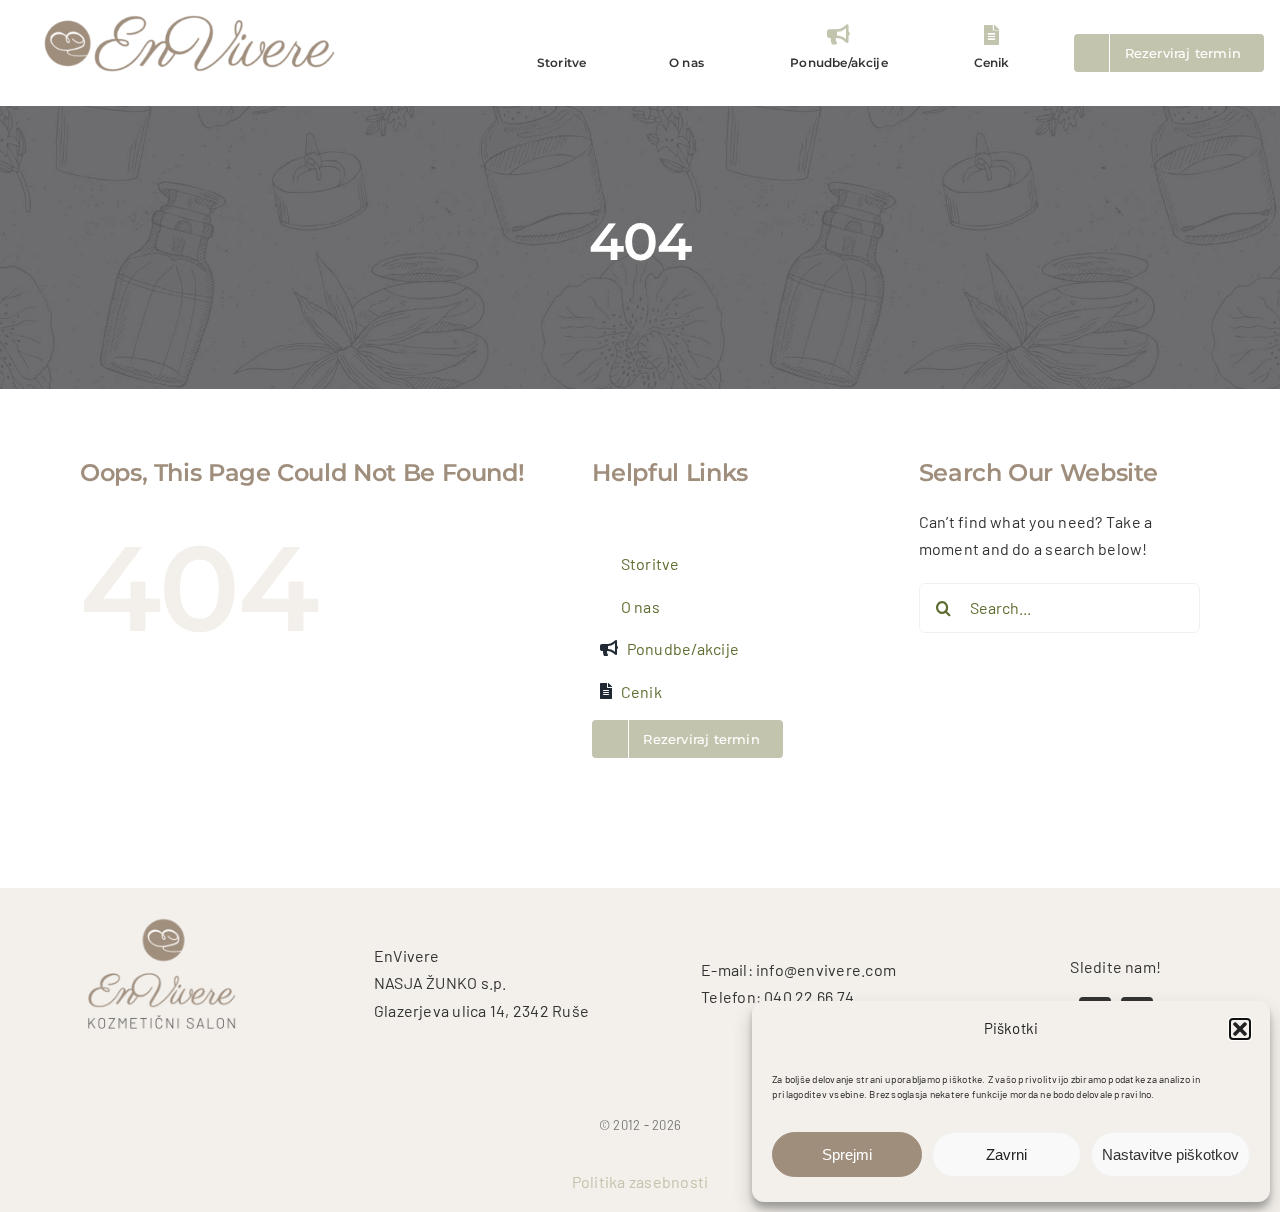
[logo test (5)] (190, 13)
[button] (1240, 1029)
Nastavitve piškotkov (1170, 1154)
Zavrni (1006, 1154)
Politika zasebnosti (640, 1181)
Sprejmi (847, 1154)
